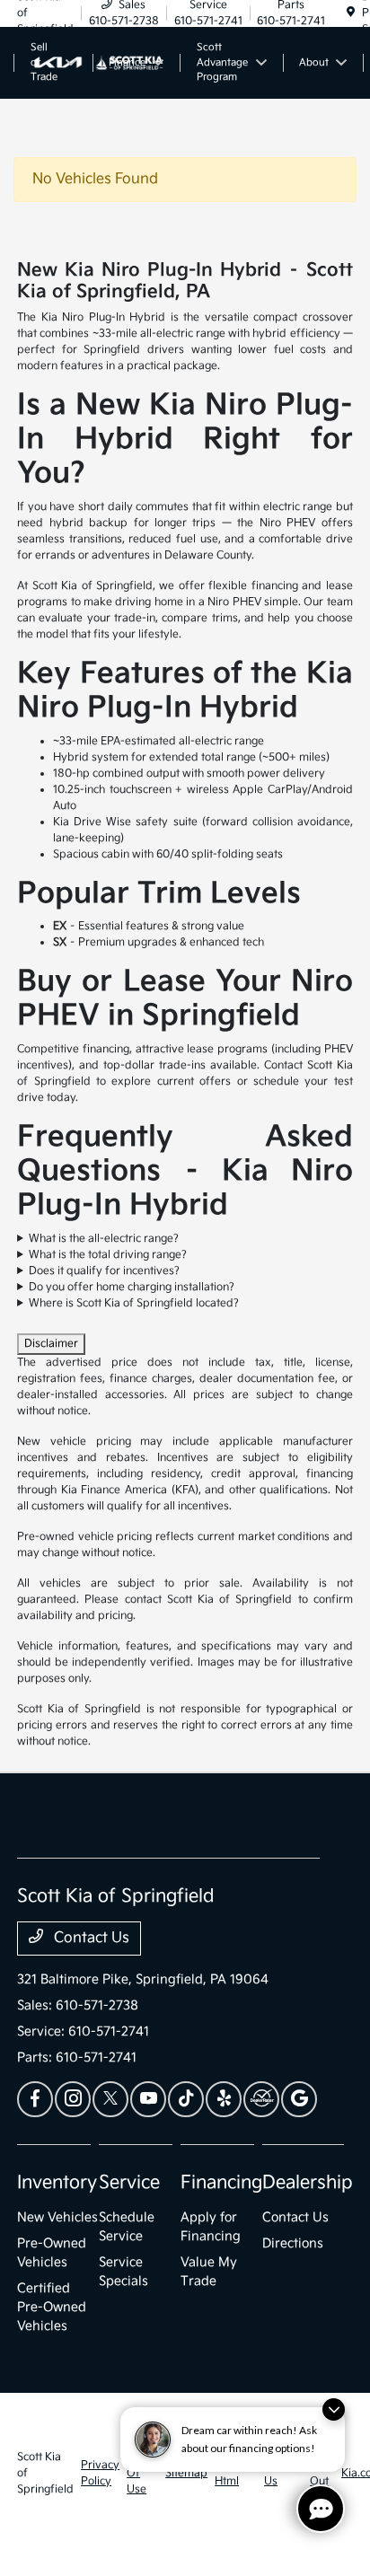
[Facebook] (35, 2099)
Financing (221, 2183)
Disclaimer (51, 1344)
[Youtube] (148, 2099)
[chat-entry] (321, 2509)
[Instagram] (73, 2099)
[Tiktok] (186, 2099)
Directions (293, 2243)
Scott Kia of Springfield (45, 2473)
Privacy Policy (100, 2473)
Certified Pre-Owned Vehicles (52, 2307)
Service (129, 2183)
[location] (351, 13)
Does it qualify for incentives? (104, 1271)
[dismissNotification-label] (334, 2409)
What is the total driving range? (108, 1255)
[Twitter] (110, 2099)
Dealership (308, 2183)
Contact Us (90, 1938)
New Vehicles (57, 2217)
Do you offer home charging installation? (132, 1287)
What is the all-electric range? (104, 1239)
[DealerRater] (261, 2099)
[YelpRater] (224, 2099)
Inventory (57, 2183)
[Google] (299, 2099)
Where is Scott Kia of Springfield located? (134, 1303)
